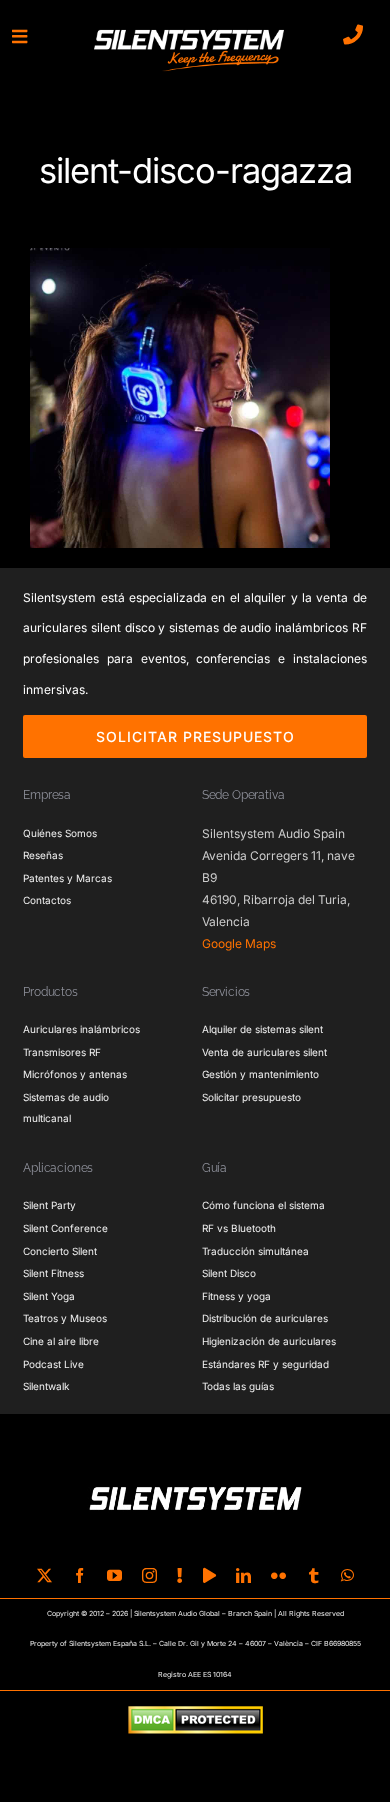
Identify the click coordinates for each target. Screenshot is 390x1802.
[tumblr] (313, 1575)
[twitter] (44, 1575)
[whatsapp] (347, 1575)
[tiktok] (180, 1575)
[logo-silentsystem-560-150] (189, 33)
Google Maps (239, 943)
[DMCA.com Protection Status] (195, 1721)
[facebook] (79, 1575)
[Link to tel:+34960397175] (353, 35)
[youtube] (114, 1575)
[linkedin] (243, 1575)
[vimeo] (209, 1575)
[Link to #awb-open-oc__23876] (19, 36)
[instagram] (149, 1575)
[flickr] (278, 1575)
